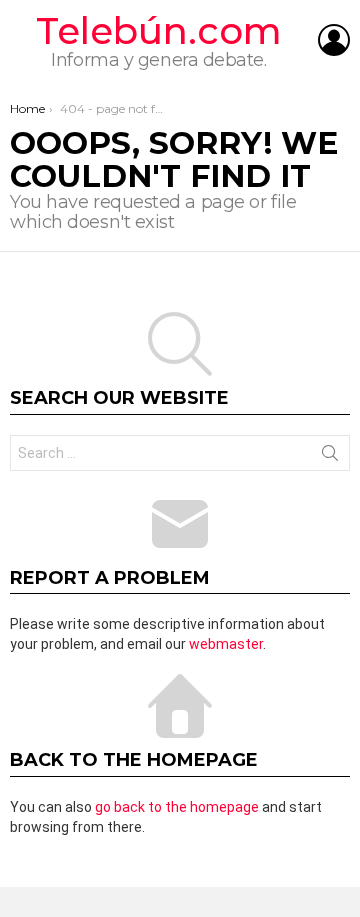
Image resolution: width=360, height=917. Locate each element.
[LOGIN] (334, 40)
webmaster (226, 644)
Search (330, 457)
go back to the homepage (177, 807)
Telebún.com (159, 30)
